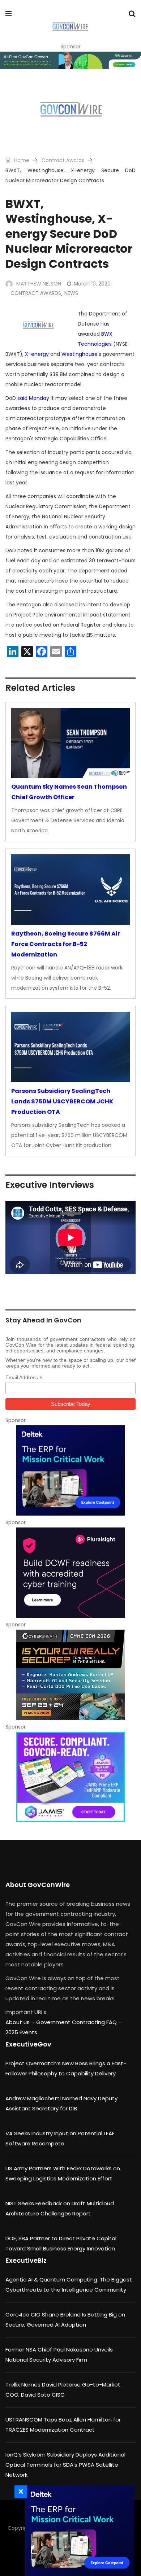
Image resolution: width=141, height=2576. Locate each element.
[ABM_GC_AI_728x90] (70, 60)
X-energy (37, 354)
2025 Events (21, 2032)
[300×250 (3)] (70, 1573)
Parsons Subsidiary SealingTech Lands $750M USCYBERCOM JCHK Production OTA (62, 1101)
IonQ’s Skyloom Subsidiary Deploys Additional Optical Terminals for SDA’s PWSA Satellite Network (65, 2465)
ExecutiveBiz (26, 2260)
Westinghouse (80, 354)
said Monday (33, 398)
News (71, 293)
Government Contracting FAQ (77, 2022)
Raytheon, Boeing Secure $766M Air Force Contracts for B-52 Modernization (66, 944)
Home (21, 160)
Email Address (24, 1378)
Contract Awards (63, 160)
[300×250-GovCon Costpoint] (70, 1470)
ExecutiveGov (28, 2044)
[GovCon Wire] (70, 27)
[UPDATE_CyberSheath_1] (70, 1675)
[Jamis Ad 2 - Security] (70, 1777)
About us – (21, 2022)
